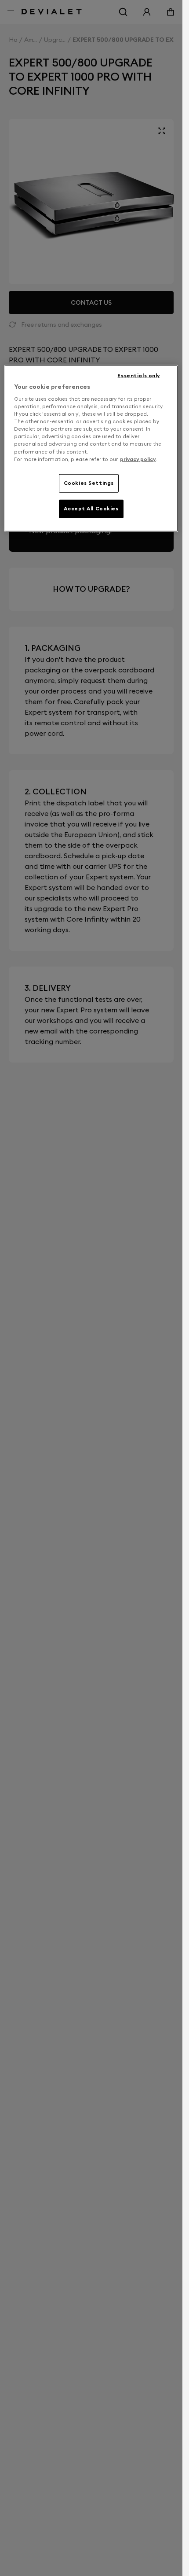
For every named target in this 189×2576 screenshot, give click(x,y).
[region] (91, 448)
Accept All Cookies (91, 508)
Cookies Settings (89, 483)
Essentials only (139, 375)
